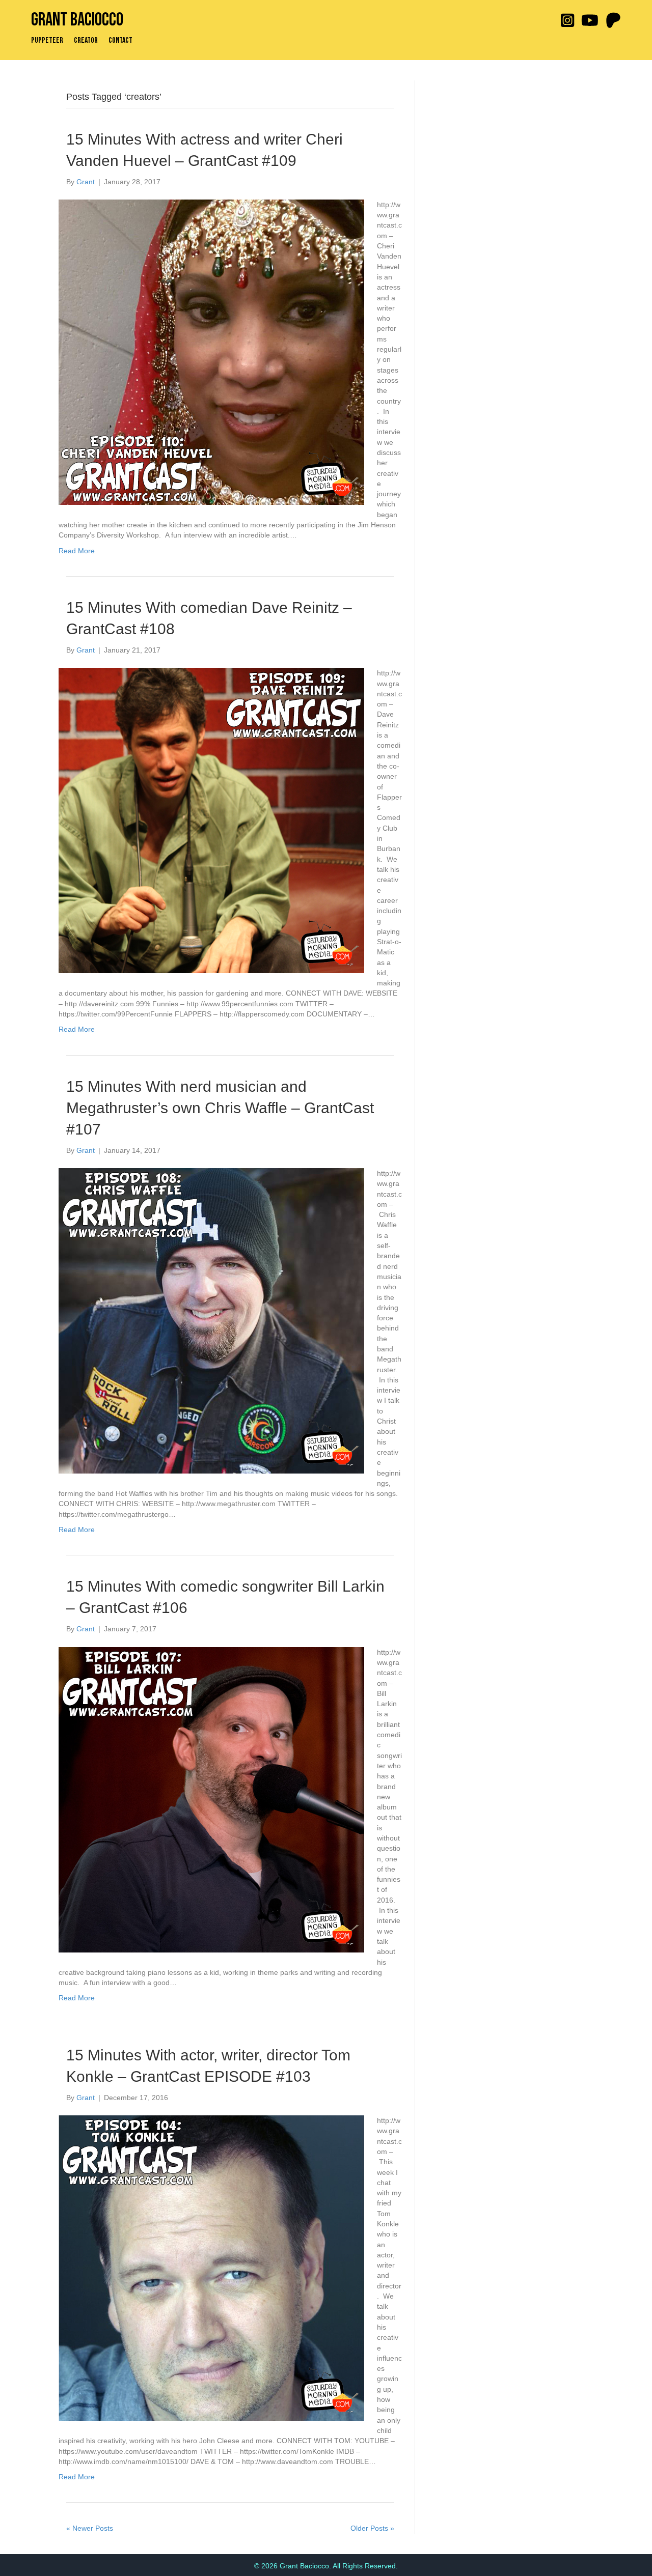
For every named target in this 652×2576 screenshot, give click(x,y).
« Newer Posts (90, 2528)
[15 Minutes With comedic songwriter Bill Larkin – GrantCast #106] (211, 1799)
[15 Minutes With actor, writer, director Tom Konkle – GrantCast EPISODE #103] (211, 2268)
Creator (86, 41)
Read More (77, 551)
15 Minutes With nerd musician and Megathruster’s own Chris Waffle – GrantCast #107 (220, 1108)
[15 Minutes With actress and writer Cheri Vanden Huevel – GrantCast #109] (211, 352)
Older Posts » (372, 2528)
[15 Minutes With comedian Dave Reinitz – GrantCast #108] (211, 820)
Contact (120, 41)
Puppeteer (47, 41)
